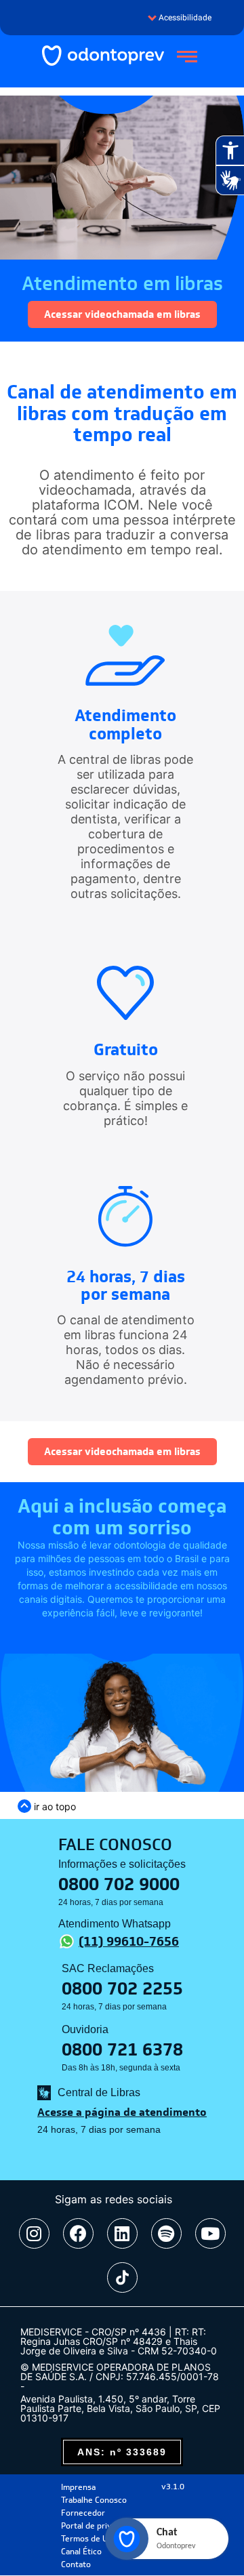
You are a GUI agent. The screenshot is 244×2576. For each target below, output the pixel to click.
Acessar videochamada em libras (122, 314)
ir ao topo (54, 1806)
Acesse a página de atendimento (122, 2112)
